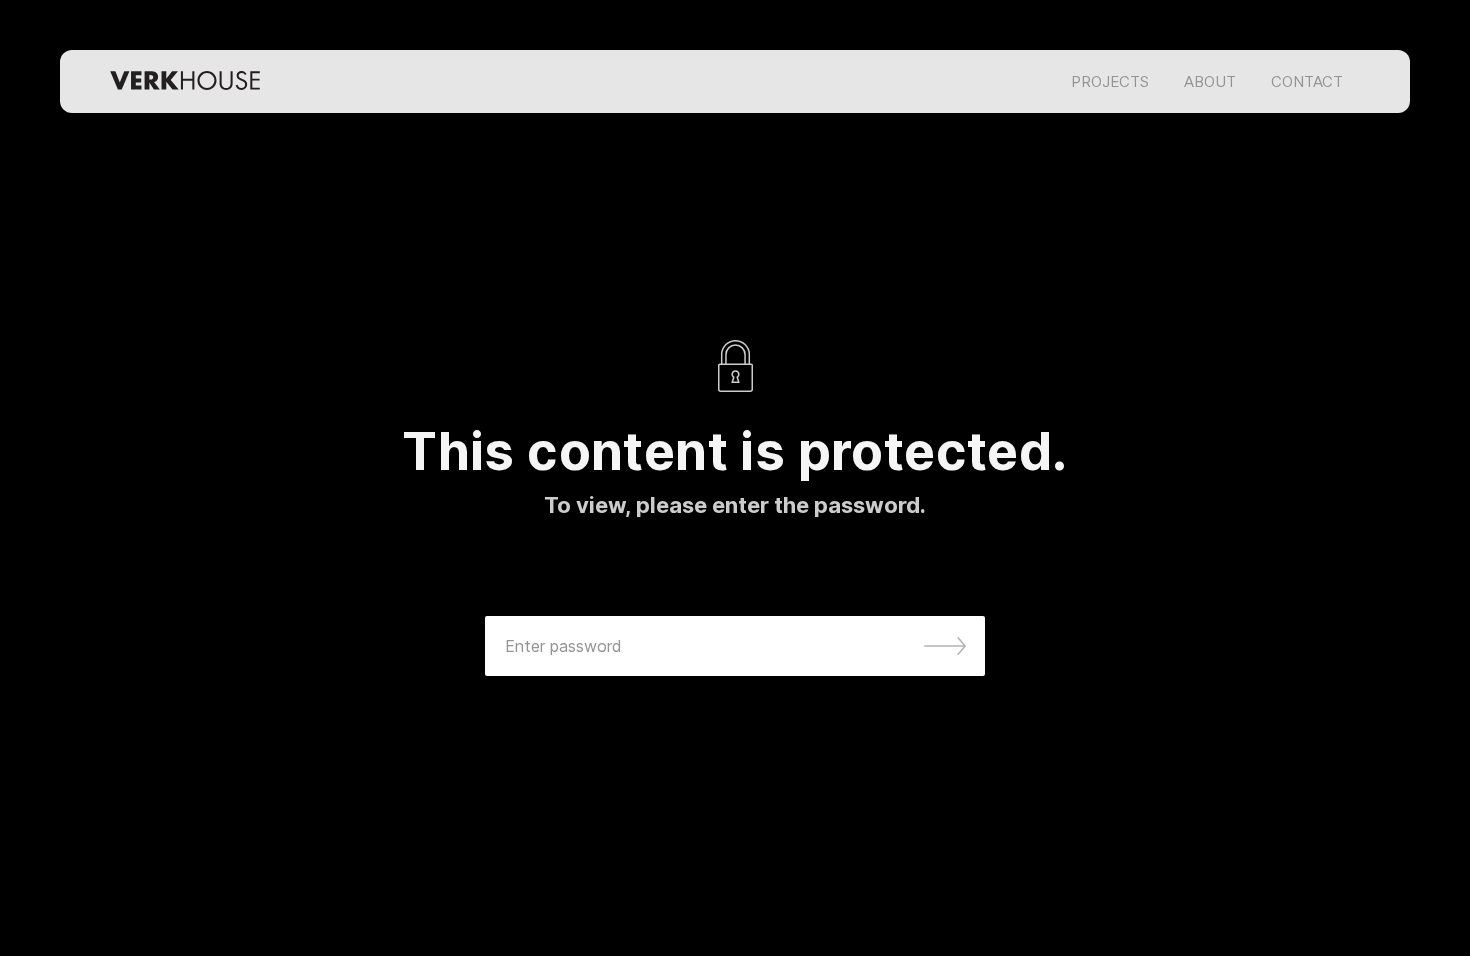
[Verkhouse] (185, 81)
